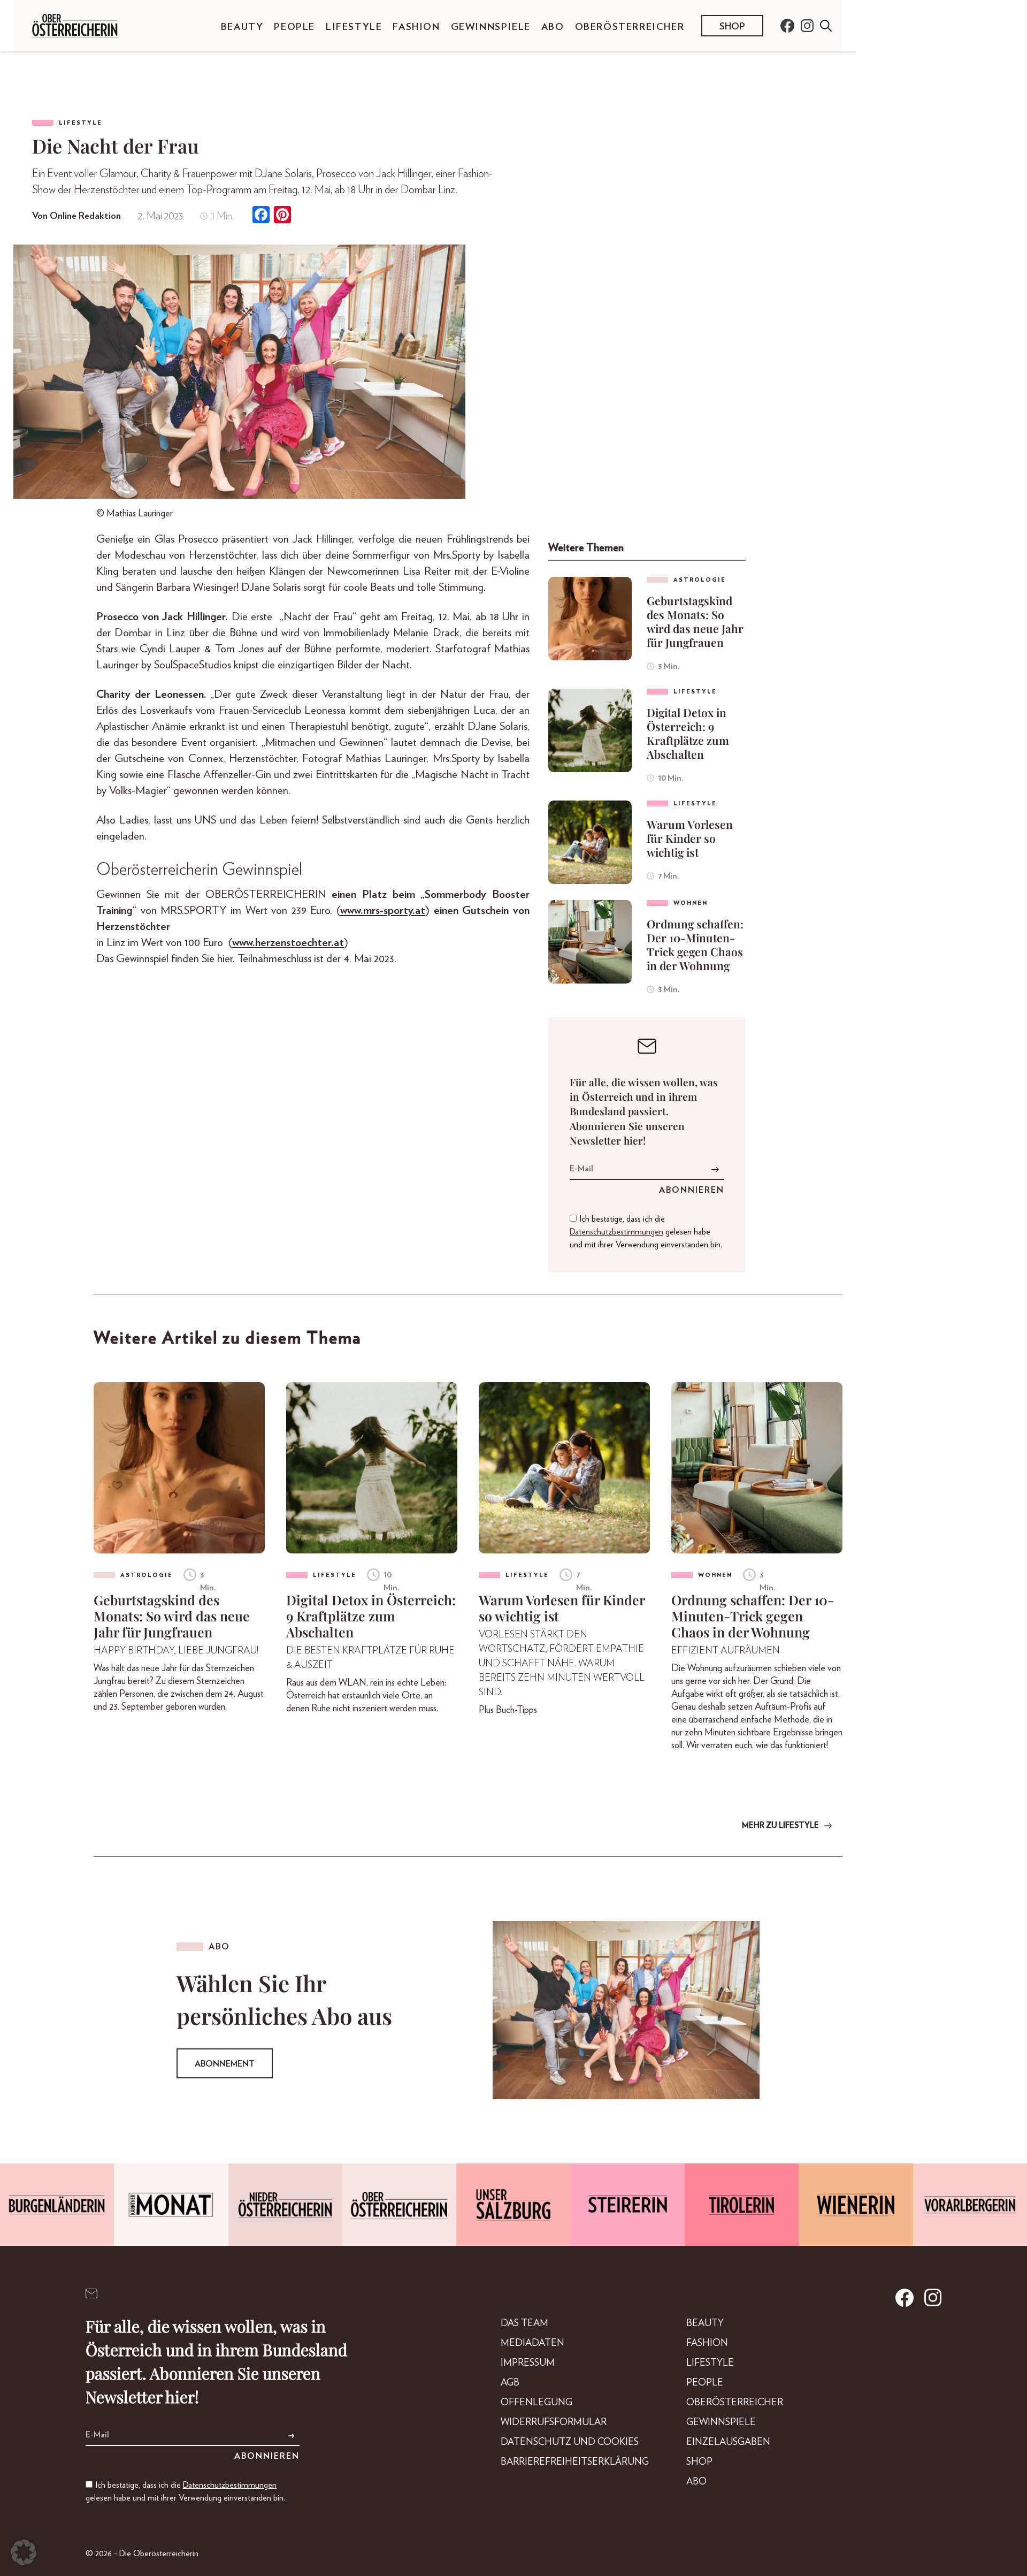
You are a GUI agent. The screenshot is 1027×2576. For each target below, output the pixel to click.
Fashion (416, 27)
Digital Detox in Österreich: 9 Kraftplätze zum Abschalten (688, 733)
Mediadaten (532, 2343)
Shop (732, 27)
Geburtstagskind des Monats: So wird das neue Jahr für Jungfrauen (695, 621)
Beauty (242, 27)
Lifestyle (354, 27)
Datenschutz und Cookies (570, 2442)
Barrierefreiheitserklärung (575, 2462)
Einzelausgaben (728, 2442)
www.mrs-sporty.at (383, 910)
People (294, 27)
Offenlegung (537, 2403)
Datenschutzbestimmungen (616, 1232)
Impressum (528, 2363)
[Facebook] (261, 216)
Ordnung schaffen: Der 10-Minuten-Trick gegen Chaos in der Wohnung (695, 944)
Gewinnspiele (491, 27)
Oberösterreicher (630, 27)
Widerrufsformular (554, 2422)
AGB (510, 2383)
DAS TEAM (524, 2323)
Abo (553, 27)
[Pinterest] (282, 216)
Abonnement (225, 2064)
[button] (24, 2552)
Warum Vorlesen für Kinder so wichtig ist (690, 838)
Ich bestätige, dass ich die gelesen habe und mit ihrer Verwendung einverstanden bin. (646, 1232)
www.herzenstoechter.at (288, 943)
